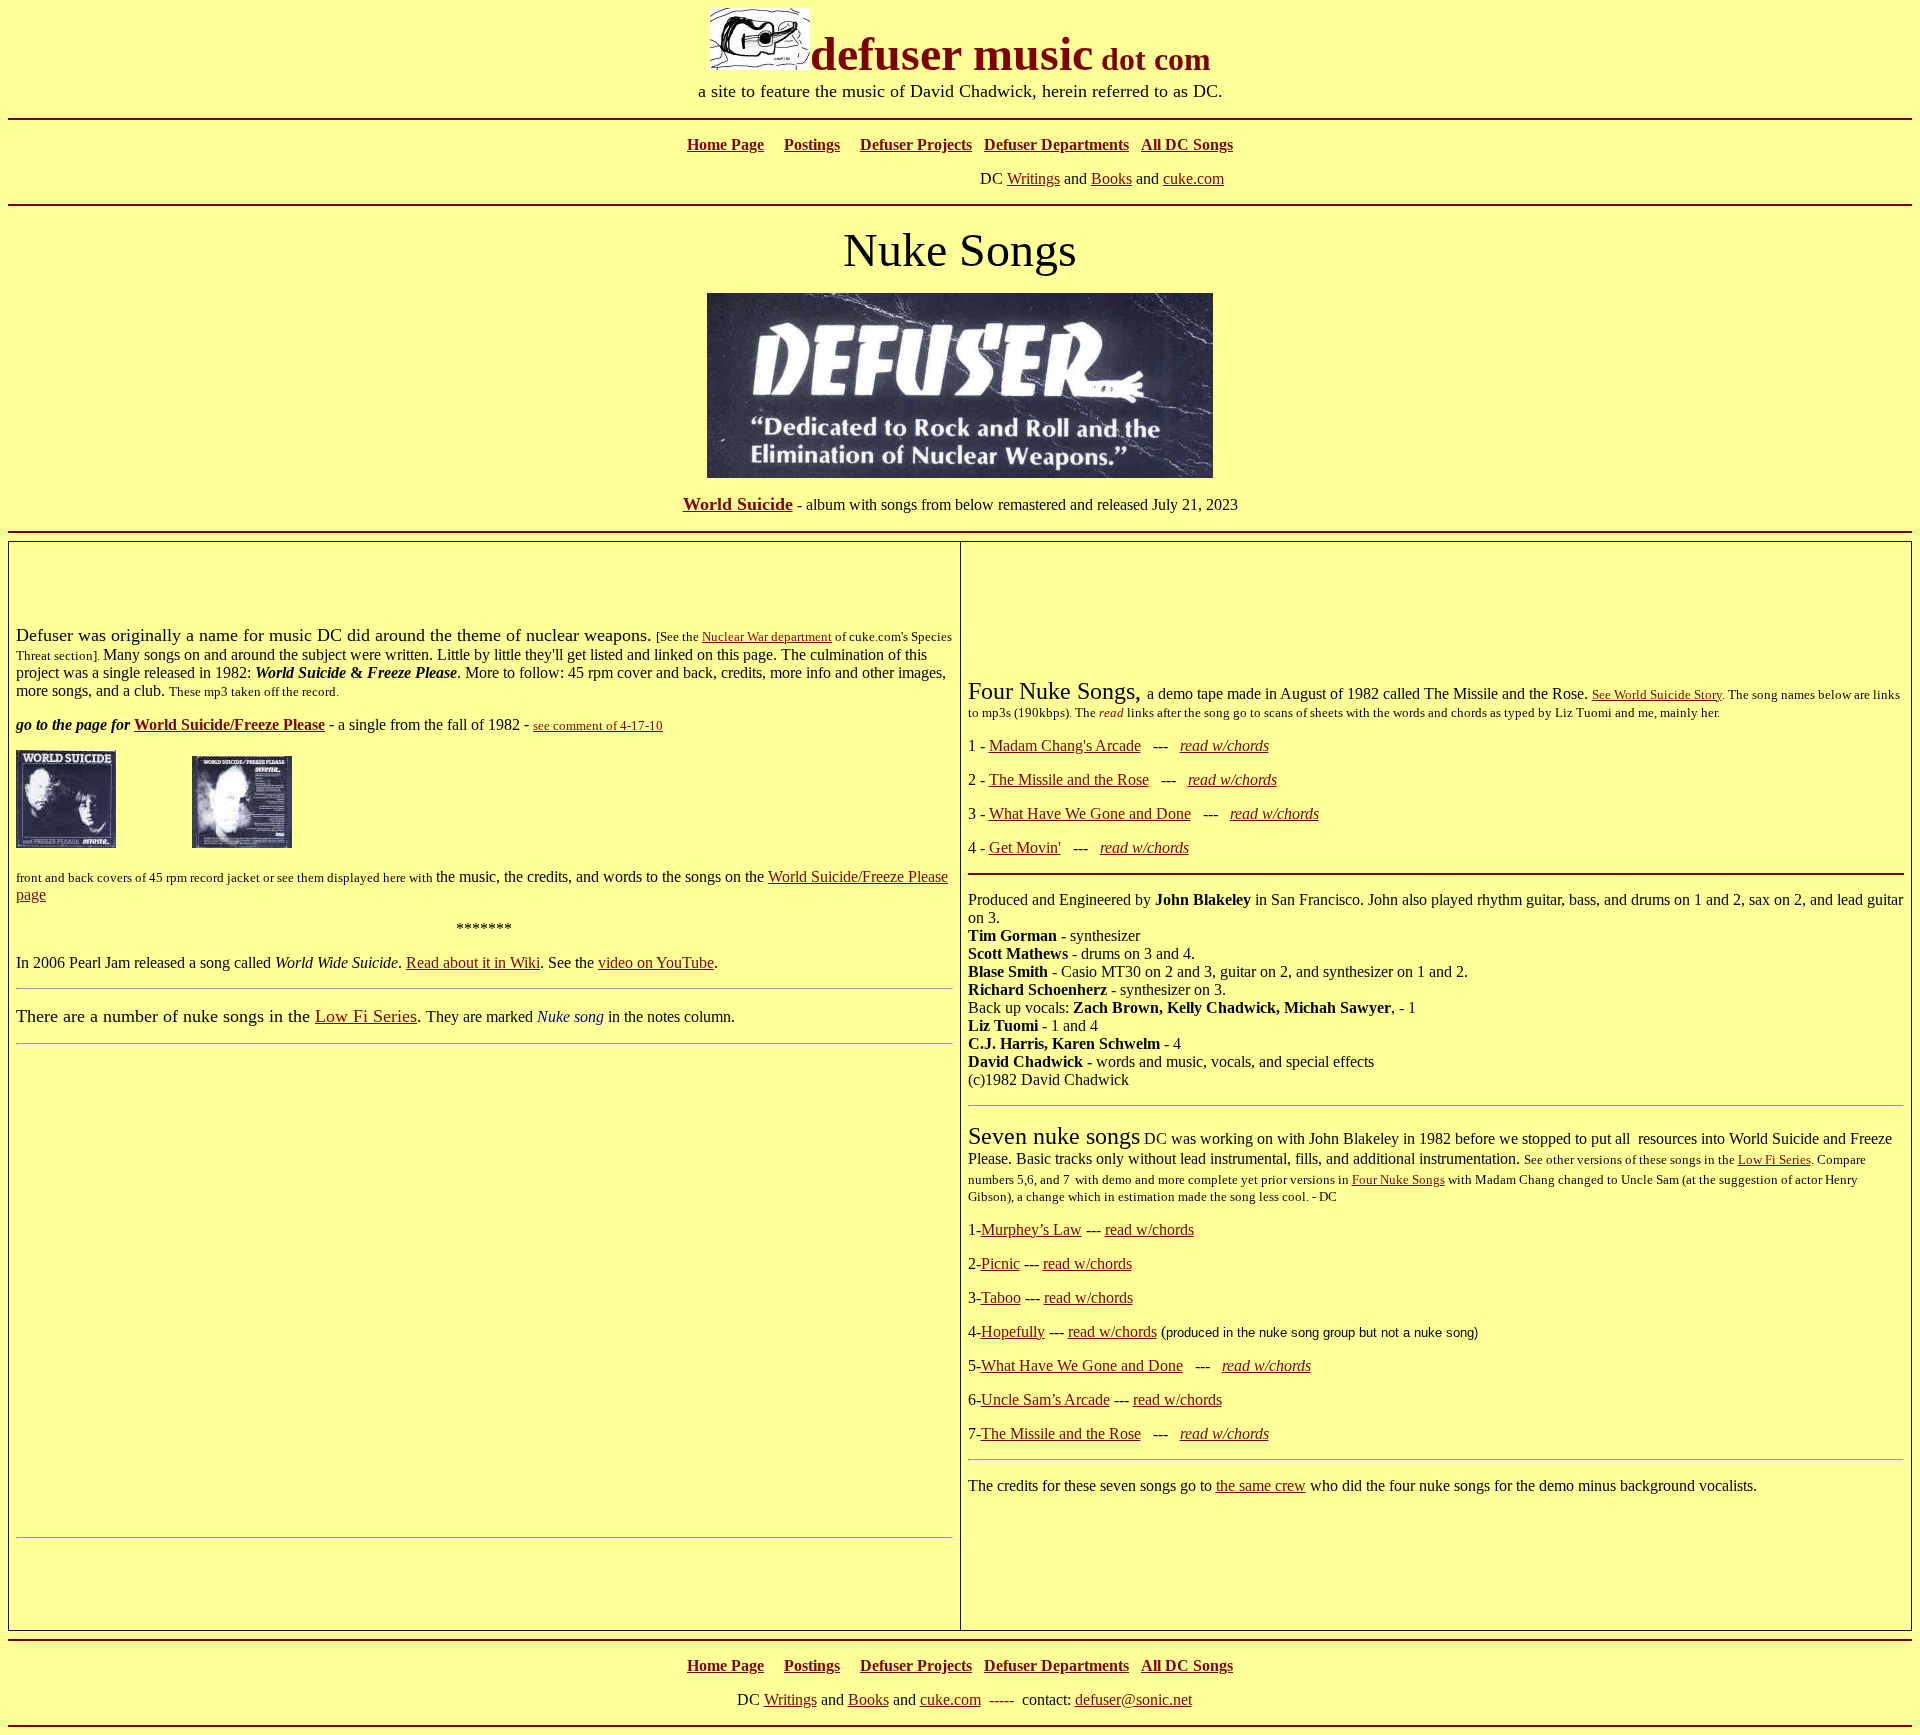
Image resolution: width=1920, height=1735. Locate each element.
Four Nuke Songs (1398, 1179)
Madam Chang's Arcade (1065, 745)
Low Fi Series (366, 1016)
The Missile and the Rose (1069, 779)
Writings (1033, 178)
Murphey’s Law (1031, 1229)
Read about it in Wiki (473, 962)
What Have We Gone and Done (1090, 813)
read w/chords (1224, 745)
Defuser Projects (916, 144)
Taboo (1001, 1297)
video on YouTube (656, 962)
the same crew (1261, 1485)
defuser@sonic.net (1133, 1699)
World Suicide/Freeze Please (229, 724)
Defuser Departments (1056, 144)
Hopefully (1013, 1331)
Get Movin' (1025, 847)
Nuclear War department (767, 636)
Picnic (1000, 1263)
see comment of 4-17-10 (598, 725)
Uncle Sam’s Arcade (1045, 1399)
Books (1111, 178)
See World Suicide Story (1657, 694)
